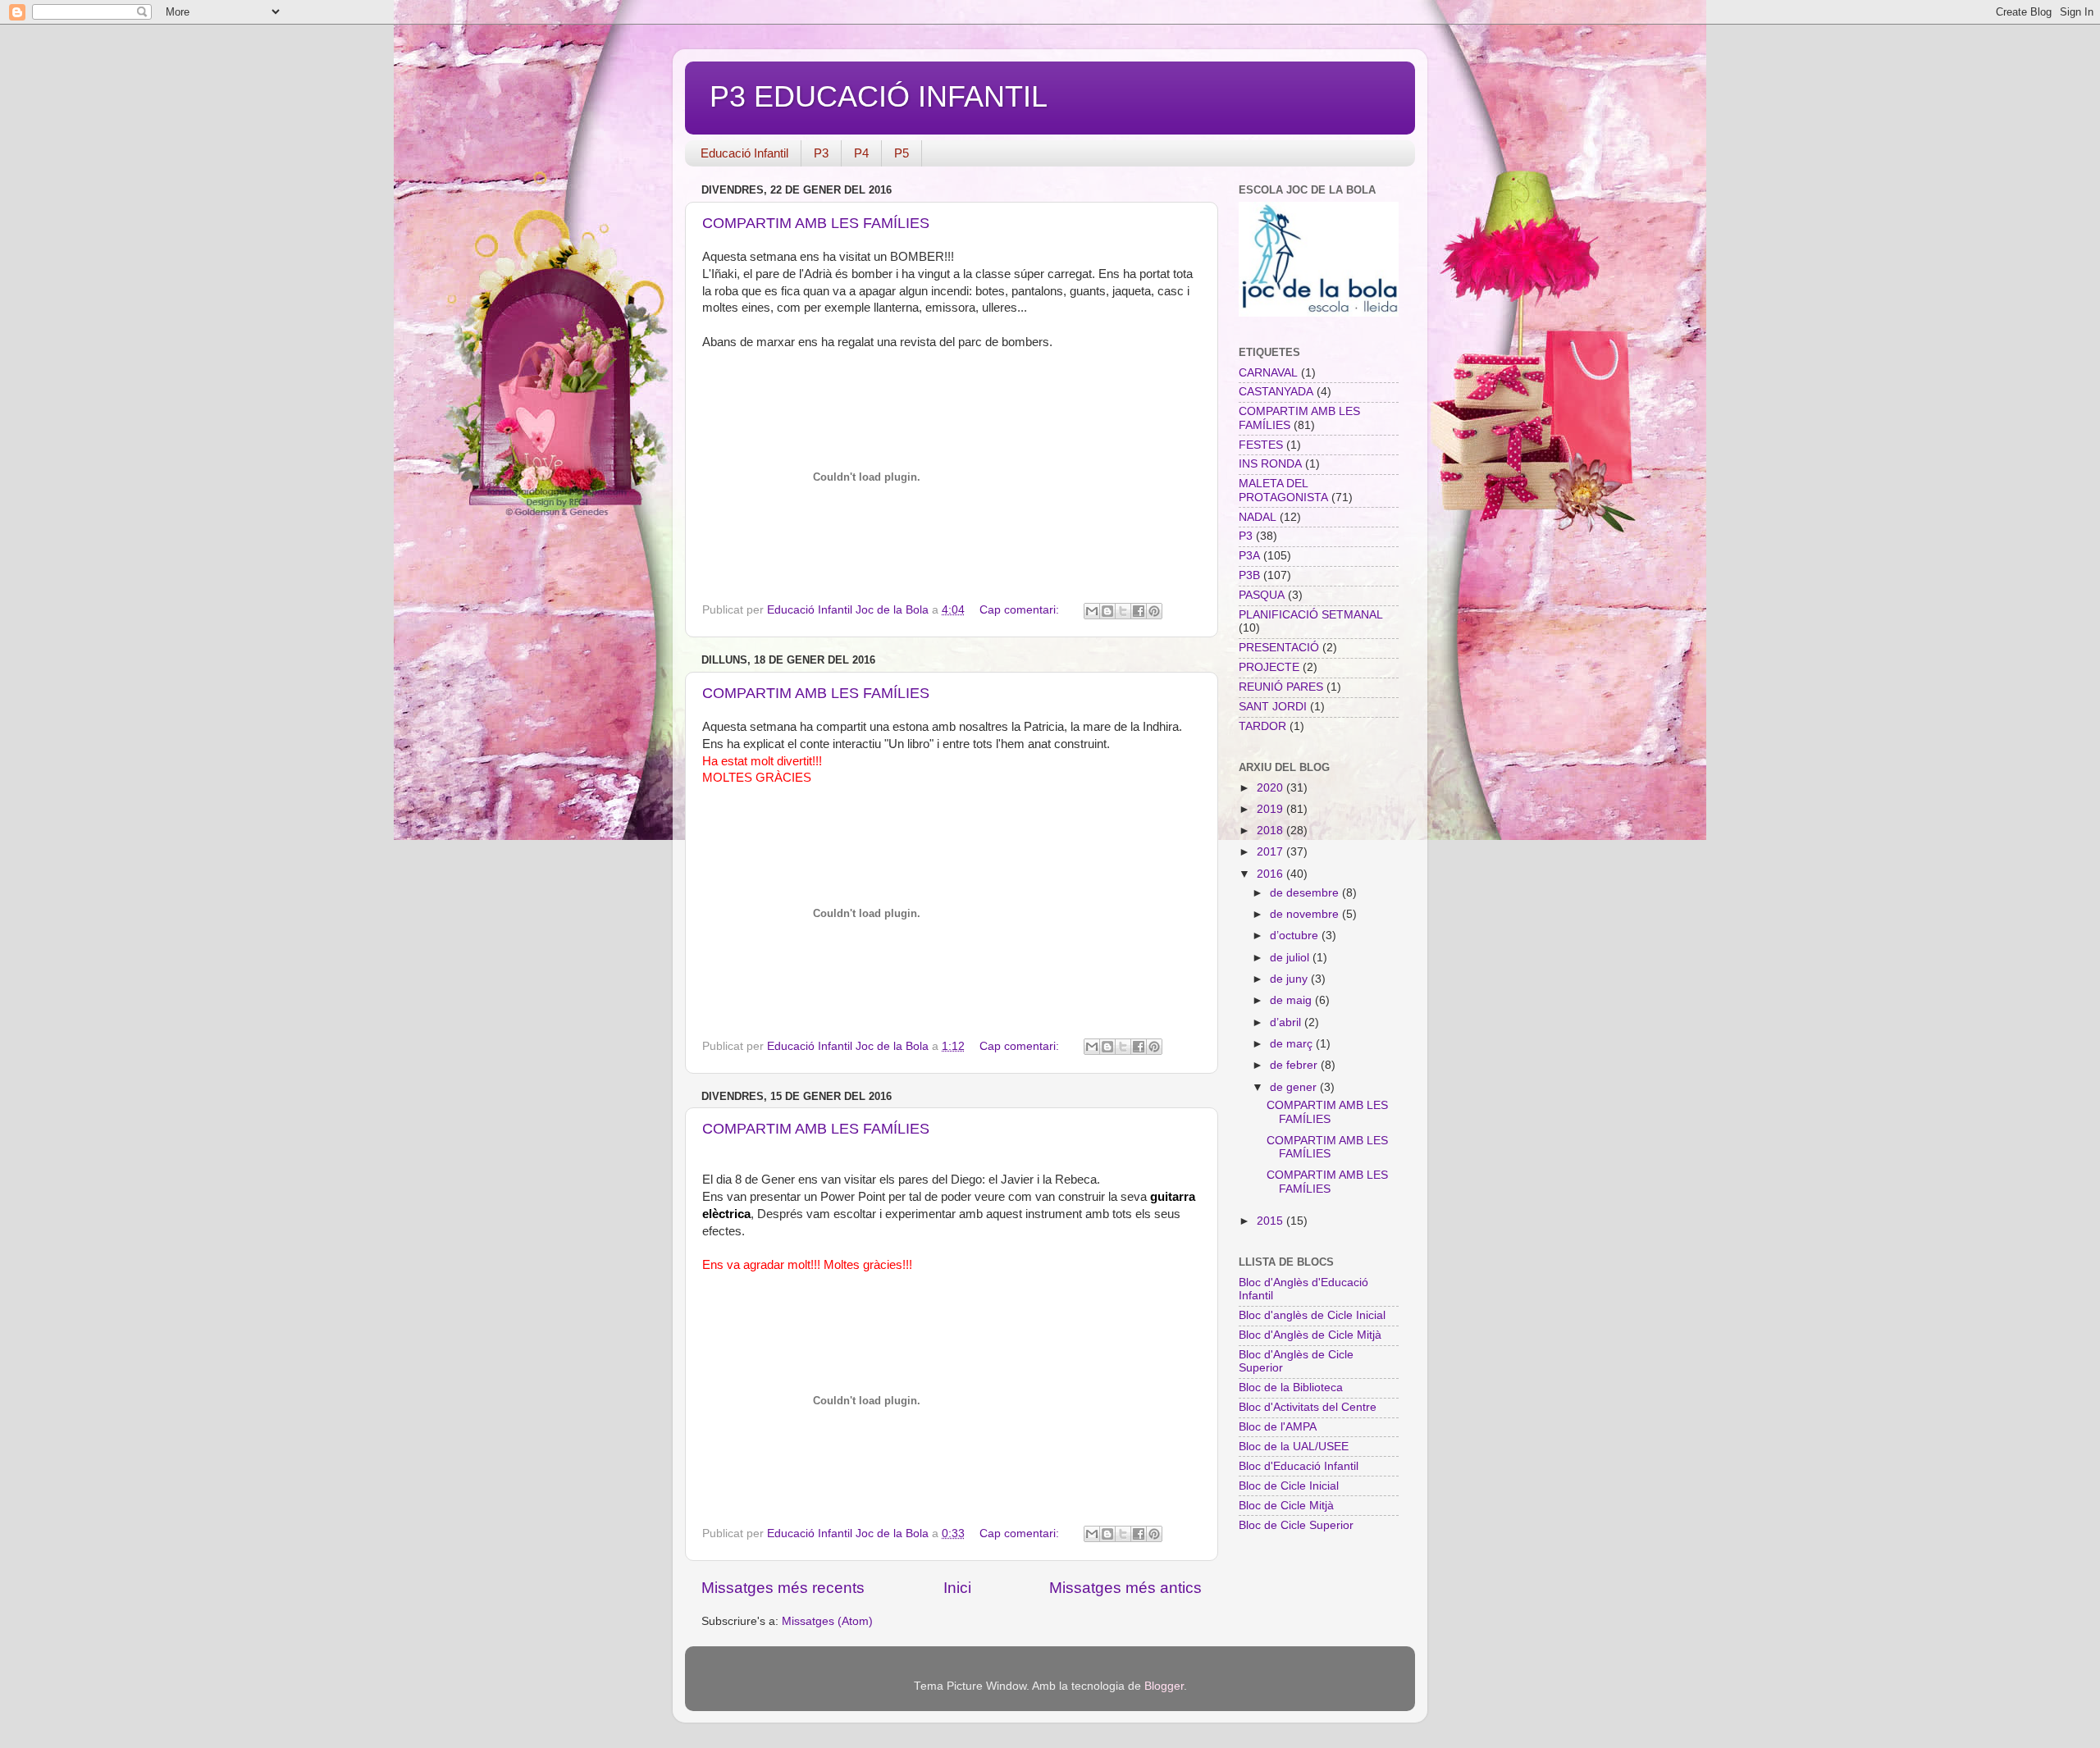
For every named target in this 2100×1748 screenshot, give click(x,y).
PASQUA (1262, 595)
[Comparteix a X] (1123, 611)
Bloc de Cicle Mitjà (1286, 1506)
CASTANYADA (1276, 392)
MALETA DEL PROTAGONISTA (1283, 490)
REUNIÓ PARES (1281, 687)
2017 (1271, 852)
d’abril (1287, 1022)
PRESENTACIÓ (1279, 648)
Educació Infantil (744, 153)
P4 (861, 153)
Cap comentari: (1021, 610)
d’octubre (1296, 936)
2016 (1271, 874)
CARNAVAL (1268, 373)
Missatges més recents (783, 1588)
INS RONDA (1270, 464)
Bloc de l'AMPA (1278, 1427)
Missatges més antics (1125, 1588)
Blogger (1164, 1686)
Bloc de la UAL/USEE (1294, 1447)
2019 (1271, 809)
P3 (821, 153)
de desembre (1306, 893)
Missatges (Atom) (827, 1621)
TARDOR (1262, 726)
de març (1293, 1044)
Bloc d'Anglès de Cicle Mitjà (1310, 1335)
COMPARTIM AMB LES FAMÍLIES (816, 223)
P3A (1249, 556)
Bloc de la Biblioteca (1291, 1387)
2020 (1271, 788)
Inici (957, 1588)
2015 (1271, 1221)
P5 (902, 153)
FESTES (1261, 445)
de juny (1290, 979)
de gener (1295, 1087)
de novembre (1306, 914)
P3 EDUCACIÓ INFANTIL (879, 96)
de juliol (1291, 958)
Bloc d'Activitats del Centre (1308, 1407)
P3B (1249, 575)
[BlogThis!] (1107, 611)
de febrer (1295, 1065)
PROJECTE (1269, 667)
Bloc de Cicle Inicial (1289, 1486)
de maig (1292, 1000)
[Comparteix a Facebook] (1139, 611)
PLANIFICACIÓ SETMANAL (1311, 615)
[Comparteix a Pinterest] (1154, 611)
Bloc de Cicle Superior (1296, 1525)
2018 (1271, 831)
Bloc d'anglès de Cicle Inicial (1312, 1315)
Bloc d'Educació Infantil (1299, 1466)
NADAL (1258, 517)
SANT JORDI (1273, 707)
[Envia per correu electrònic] (1092, 611)
